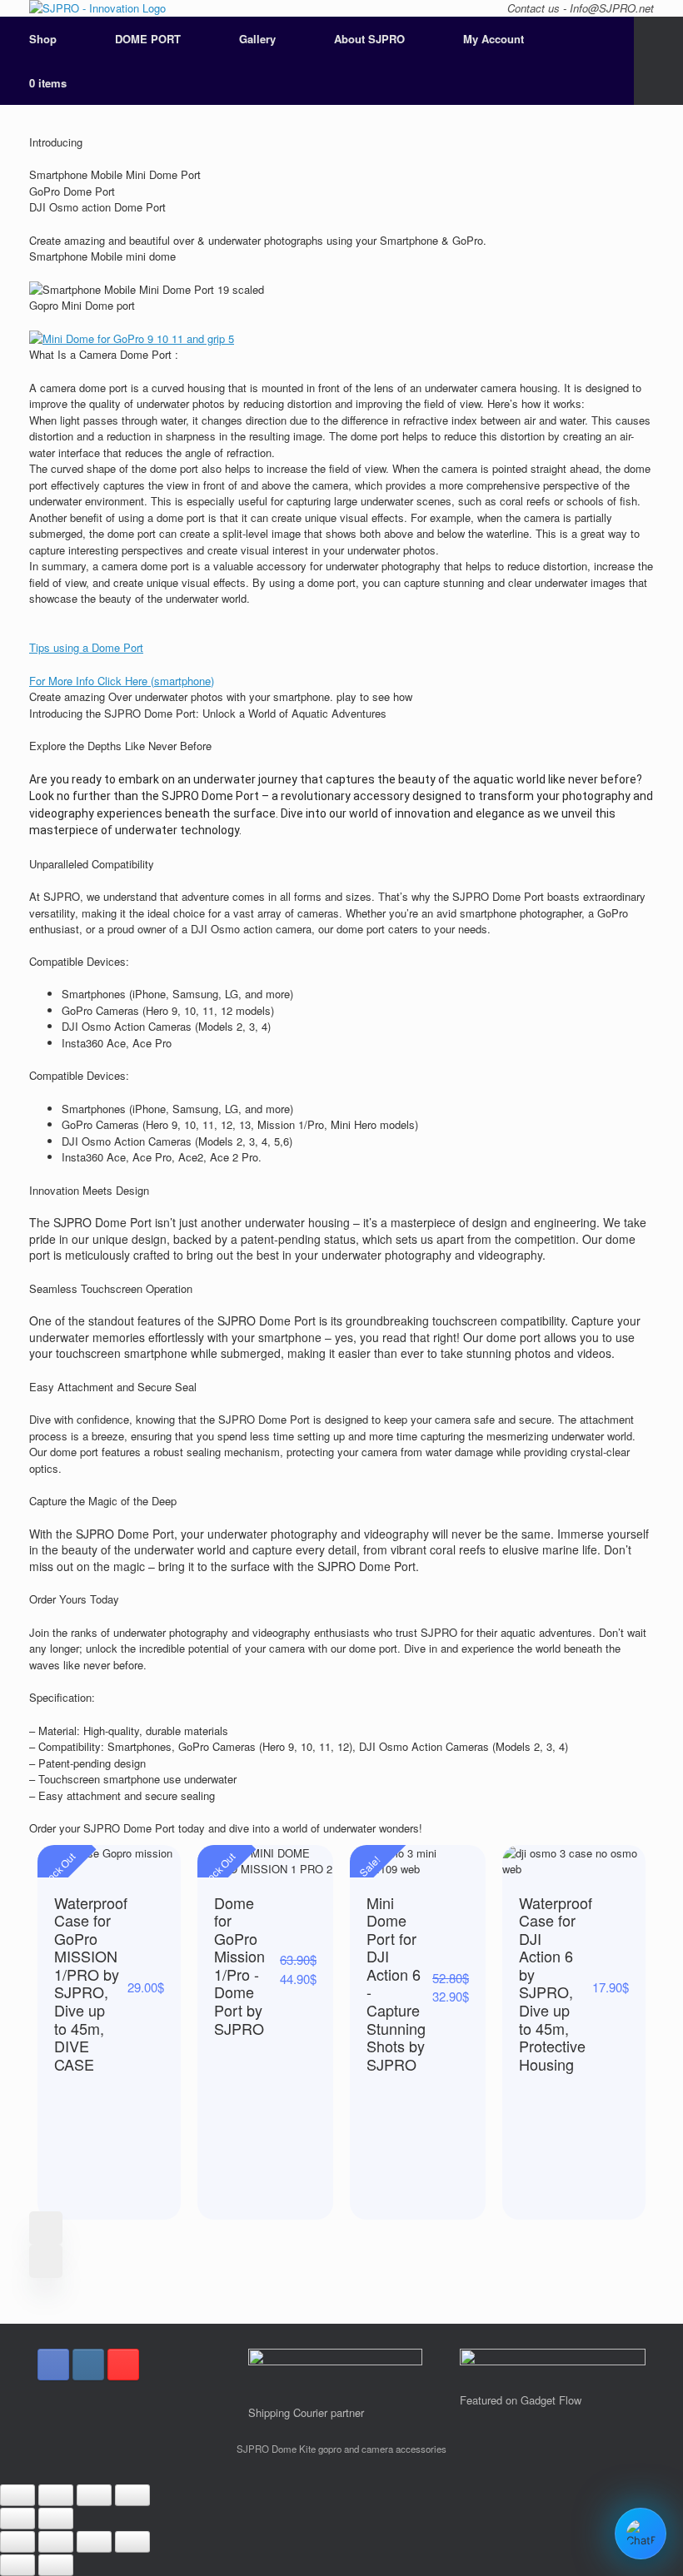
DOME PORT (148, 39)
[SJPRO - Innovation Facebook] (53, 2365)
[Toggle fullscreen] (94, 2495)
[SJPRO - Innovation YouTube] (123, 2365)
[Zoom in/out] (132, 2495)
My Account (494, 39)
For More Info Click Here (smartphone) (122, 681)
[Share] (56, 2495)
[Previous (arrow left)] (17, 2519)
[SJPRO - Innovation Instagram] (88, 2365)
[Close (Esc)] (17, 2495)
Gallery (257, 39)
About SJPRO (369, 39)
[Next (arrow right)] (56, 2519)
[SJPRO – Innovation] (97, 8)
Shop (43, 39)
